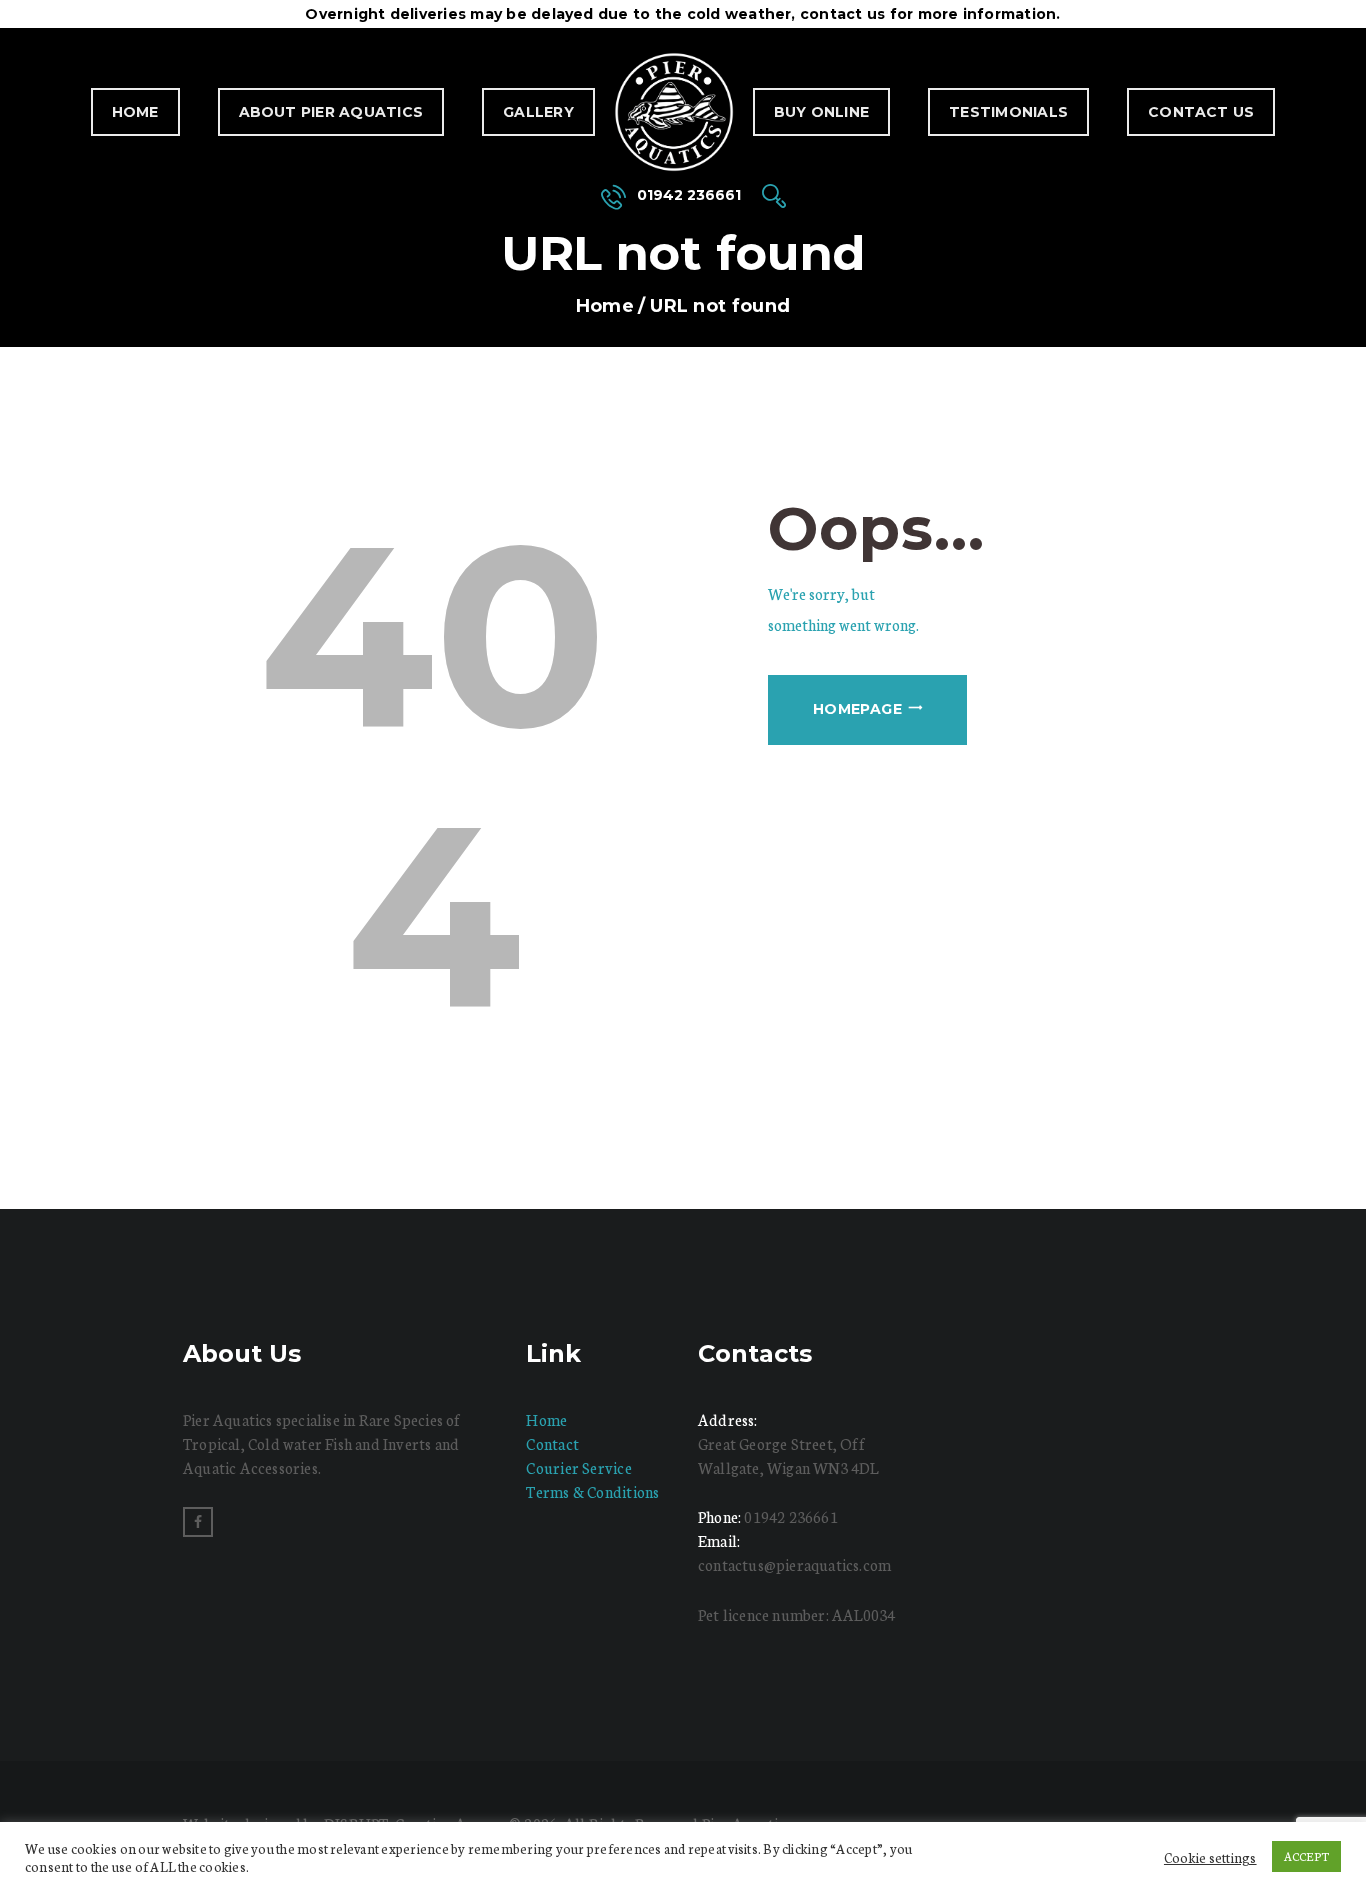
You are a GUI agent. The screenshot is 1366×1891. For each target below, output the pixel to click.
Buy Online (821, 112)
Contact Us (1201, 112)
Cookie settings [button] (1210, 1857)
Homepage (857, 709)
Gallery (538, 112)
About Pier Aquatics (331, 112)
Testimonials (1008, 112)
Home (135, 112)
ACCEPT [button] (1306, 1856)
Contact (552, 1443)
